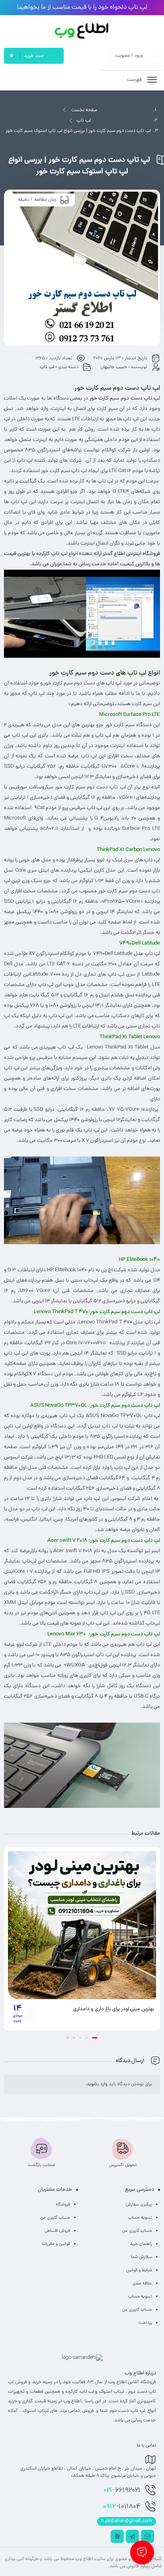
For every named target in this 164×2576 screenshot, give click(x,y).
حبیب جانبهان (114, 367)
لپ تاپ (84, 121)
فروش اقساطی (57, 2231)
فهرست (135, 80)
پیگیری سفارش (139, 2205)
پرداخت (145, 2323)
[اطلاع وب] (82, 31)
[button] (95, 2038)
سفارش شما (142, 2257)
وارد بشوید (97, 2084)
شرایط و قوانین (139, 2270)
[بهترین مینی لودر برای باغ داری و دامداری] (82, 1925)
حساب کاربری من (137, 2231)
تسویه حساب (140, 2218)
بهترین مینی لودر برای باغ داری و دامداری (114, 2009)
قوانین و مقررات (56, 2244)
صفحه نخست (84, 110)
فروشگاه (63, 2205)
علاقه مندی (142, 2284)
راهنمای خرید (141, 2244)
